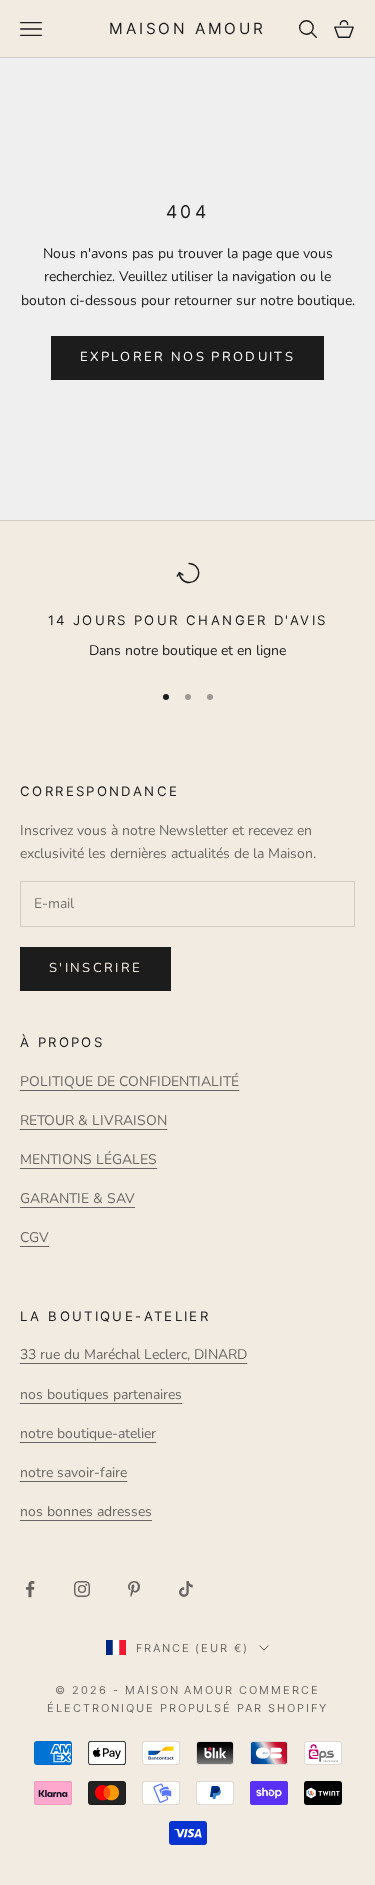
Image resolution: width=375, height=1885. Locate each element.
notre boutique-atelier (88, 1433)
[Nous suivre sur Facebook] (30, 1589)
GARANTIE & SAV (77, 1198)
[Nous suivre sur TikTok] (186, 1589)
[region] (187, 612)
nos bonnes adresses (86, 1511)
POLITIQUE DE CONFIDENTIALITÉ (129, 1081)
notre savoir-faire (73, 1472)
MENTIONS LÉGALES (88, 1159)
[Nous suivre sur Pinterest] (134, 1589)
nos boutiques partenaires (101, 1394)
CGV (34, 1237)
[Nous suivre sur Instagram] (82, 1589)
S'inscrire (95, 968)
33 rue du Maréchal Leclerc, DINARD (133, 1354)
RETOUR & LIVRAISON (93, 1120)
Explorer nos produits (187, 357)
